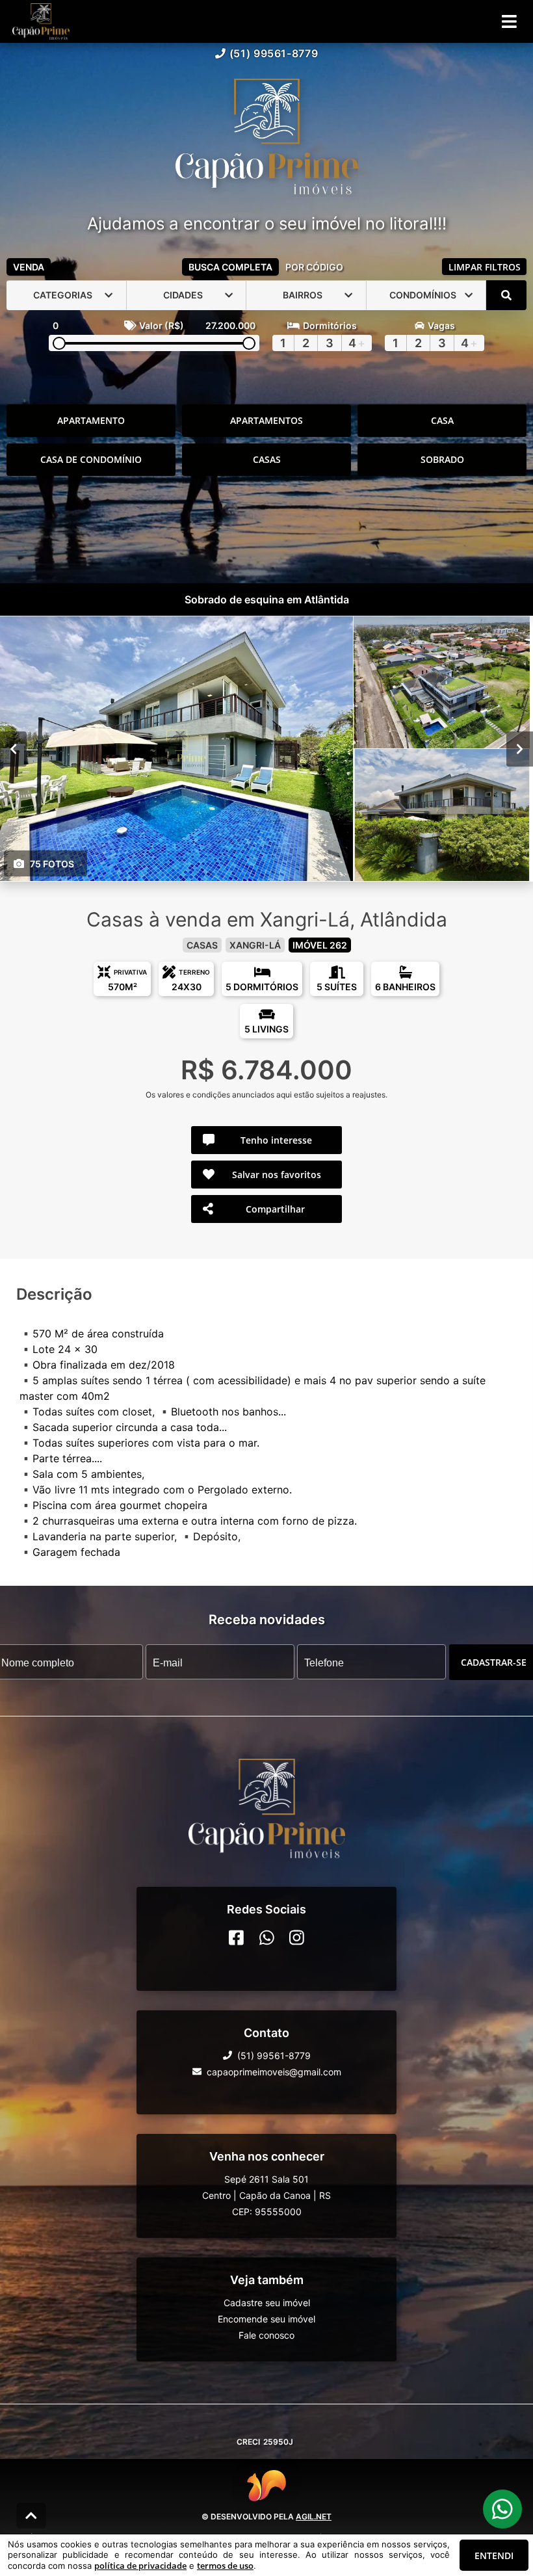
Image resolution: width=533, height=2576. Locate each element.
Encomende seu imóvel (266, 2318)
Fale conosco (266, 2334)
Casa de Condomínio (91, 459)
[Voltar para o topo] (31, 2516)
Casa (442, 420)
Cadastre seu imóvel (267, 2302)
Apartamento (91, 420)
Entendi (494, 2556)
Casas (267, 459)
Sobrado (442, 459)
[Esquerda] (13, 748)
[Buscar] (506, 295)
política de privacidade (140, 2566)
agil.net (314, 2517)
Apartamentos (266, 420)
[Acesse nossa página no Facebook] (236, 1937)
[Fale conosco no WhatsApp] (267, 1937)
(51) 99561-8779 (274, 53)
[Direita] (520, 748)
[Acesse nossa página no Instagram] (297, 1937)
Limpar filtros (485, 267)
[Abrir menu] (509, 21)
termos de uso (225, 2566)
